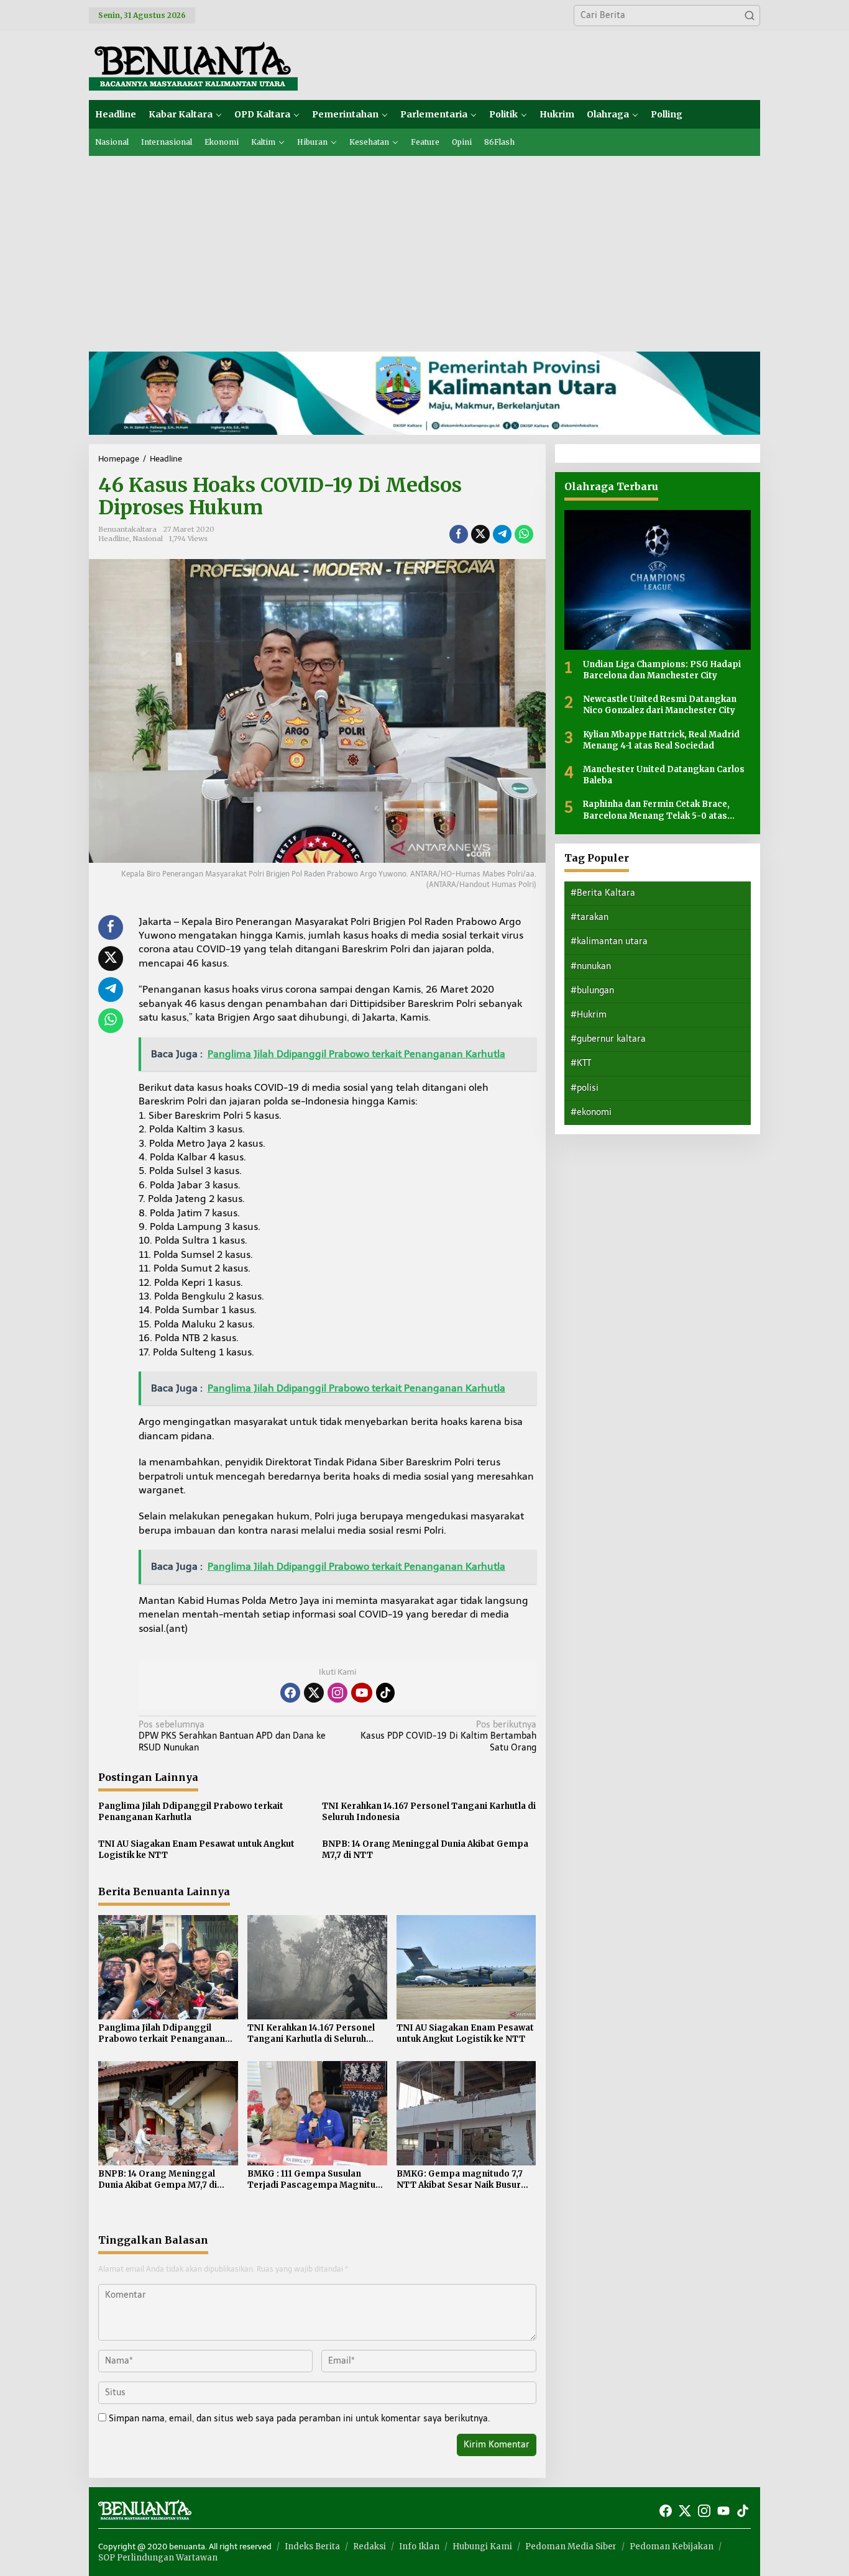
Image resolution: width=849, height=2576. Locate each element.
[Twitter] (314, 1693)
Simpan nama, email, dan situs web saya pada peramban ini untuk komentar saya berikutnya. (299, 2419)
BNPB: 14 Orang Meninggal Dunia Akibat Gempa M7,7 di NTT (425, 1850)
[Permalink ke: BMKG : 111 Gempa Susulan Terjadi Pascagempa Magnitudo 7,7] (317, 2112)
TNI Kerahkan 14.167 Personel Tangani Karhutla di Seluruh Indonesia (429, 1812)
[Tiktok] (385, 1693)
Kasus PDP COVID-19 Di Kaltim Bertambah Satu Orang (448, 1736)
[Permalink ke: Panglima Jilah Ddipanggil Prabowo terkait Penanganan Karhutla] (168, 1966)
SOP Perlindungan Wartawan (158, 2558)
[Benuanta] (193, 65)
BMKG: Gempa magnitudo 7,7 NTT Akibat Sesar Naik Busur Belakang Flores (460, 2180)
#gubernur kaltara (608, 1039)
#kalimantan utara (609, 941)
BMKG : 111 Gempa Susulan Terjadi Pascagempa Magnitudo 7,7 (317, 2180)
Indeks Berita (312, 2546)
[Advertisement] (424, 249)
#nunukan (591, 966)
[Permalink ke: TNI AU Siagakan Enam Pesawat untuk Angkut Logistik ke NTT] (466, 1966)
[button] (750, 16)
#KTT (581, 1063)
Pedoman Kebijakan (672, 2546)
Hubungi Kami (482, 2546)
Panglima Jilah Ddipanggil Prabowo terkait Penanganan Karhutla (191, 1812)
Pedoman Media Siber (571, 2546)
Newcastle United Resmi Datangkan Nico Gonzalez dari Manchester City (660, 705)
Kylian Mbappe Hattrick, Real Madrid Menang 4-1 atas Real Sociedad (661, 740)
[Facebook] (290, 1693)
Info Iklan (419, 2546)
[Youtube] (362, 1693)
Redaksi (369, 2546)
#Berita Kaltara (603, 893)
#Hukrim (589, 1015)
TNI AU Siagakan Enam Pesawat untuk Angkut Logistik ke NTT (196, 1850)
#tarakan (590, 917)
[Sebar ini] (459, 534)
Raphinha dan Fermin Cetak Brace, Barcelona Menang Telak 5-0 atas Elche (656, 810)
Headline (114, 539)
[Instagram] (337, 1693)
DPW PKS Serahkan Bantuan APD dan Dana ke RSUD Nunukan (232, 1736)
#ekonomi (591, 1112)
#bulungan (592, 990)
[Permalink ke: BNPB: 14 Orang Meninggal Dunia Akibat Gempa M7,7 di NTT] (168, 2112)
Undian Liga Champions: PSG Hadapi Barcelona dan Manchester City (662, 670)
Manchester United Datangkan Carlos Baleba (664, 775)
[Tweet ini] (480, 534)
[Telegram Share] (502, 534)
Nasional (148, 539)
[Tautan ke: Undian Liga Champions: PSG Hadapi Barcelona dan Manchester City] (658, 580)
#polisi (585, 1088)
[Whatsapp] (524, 534)
